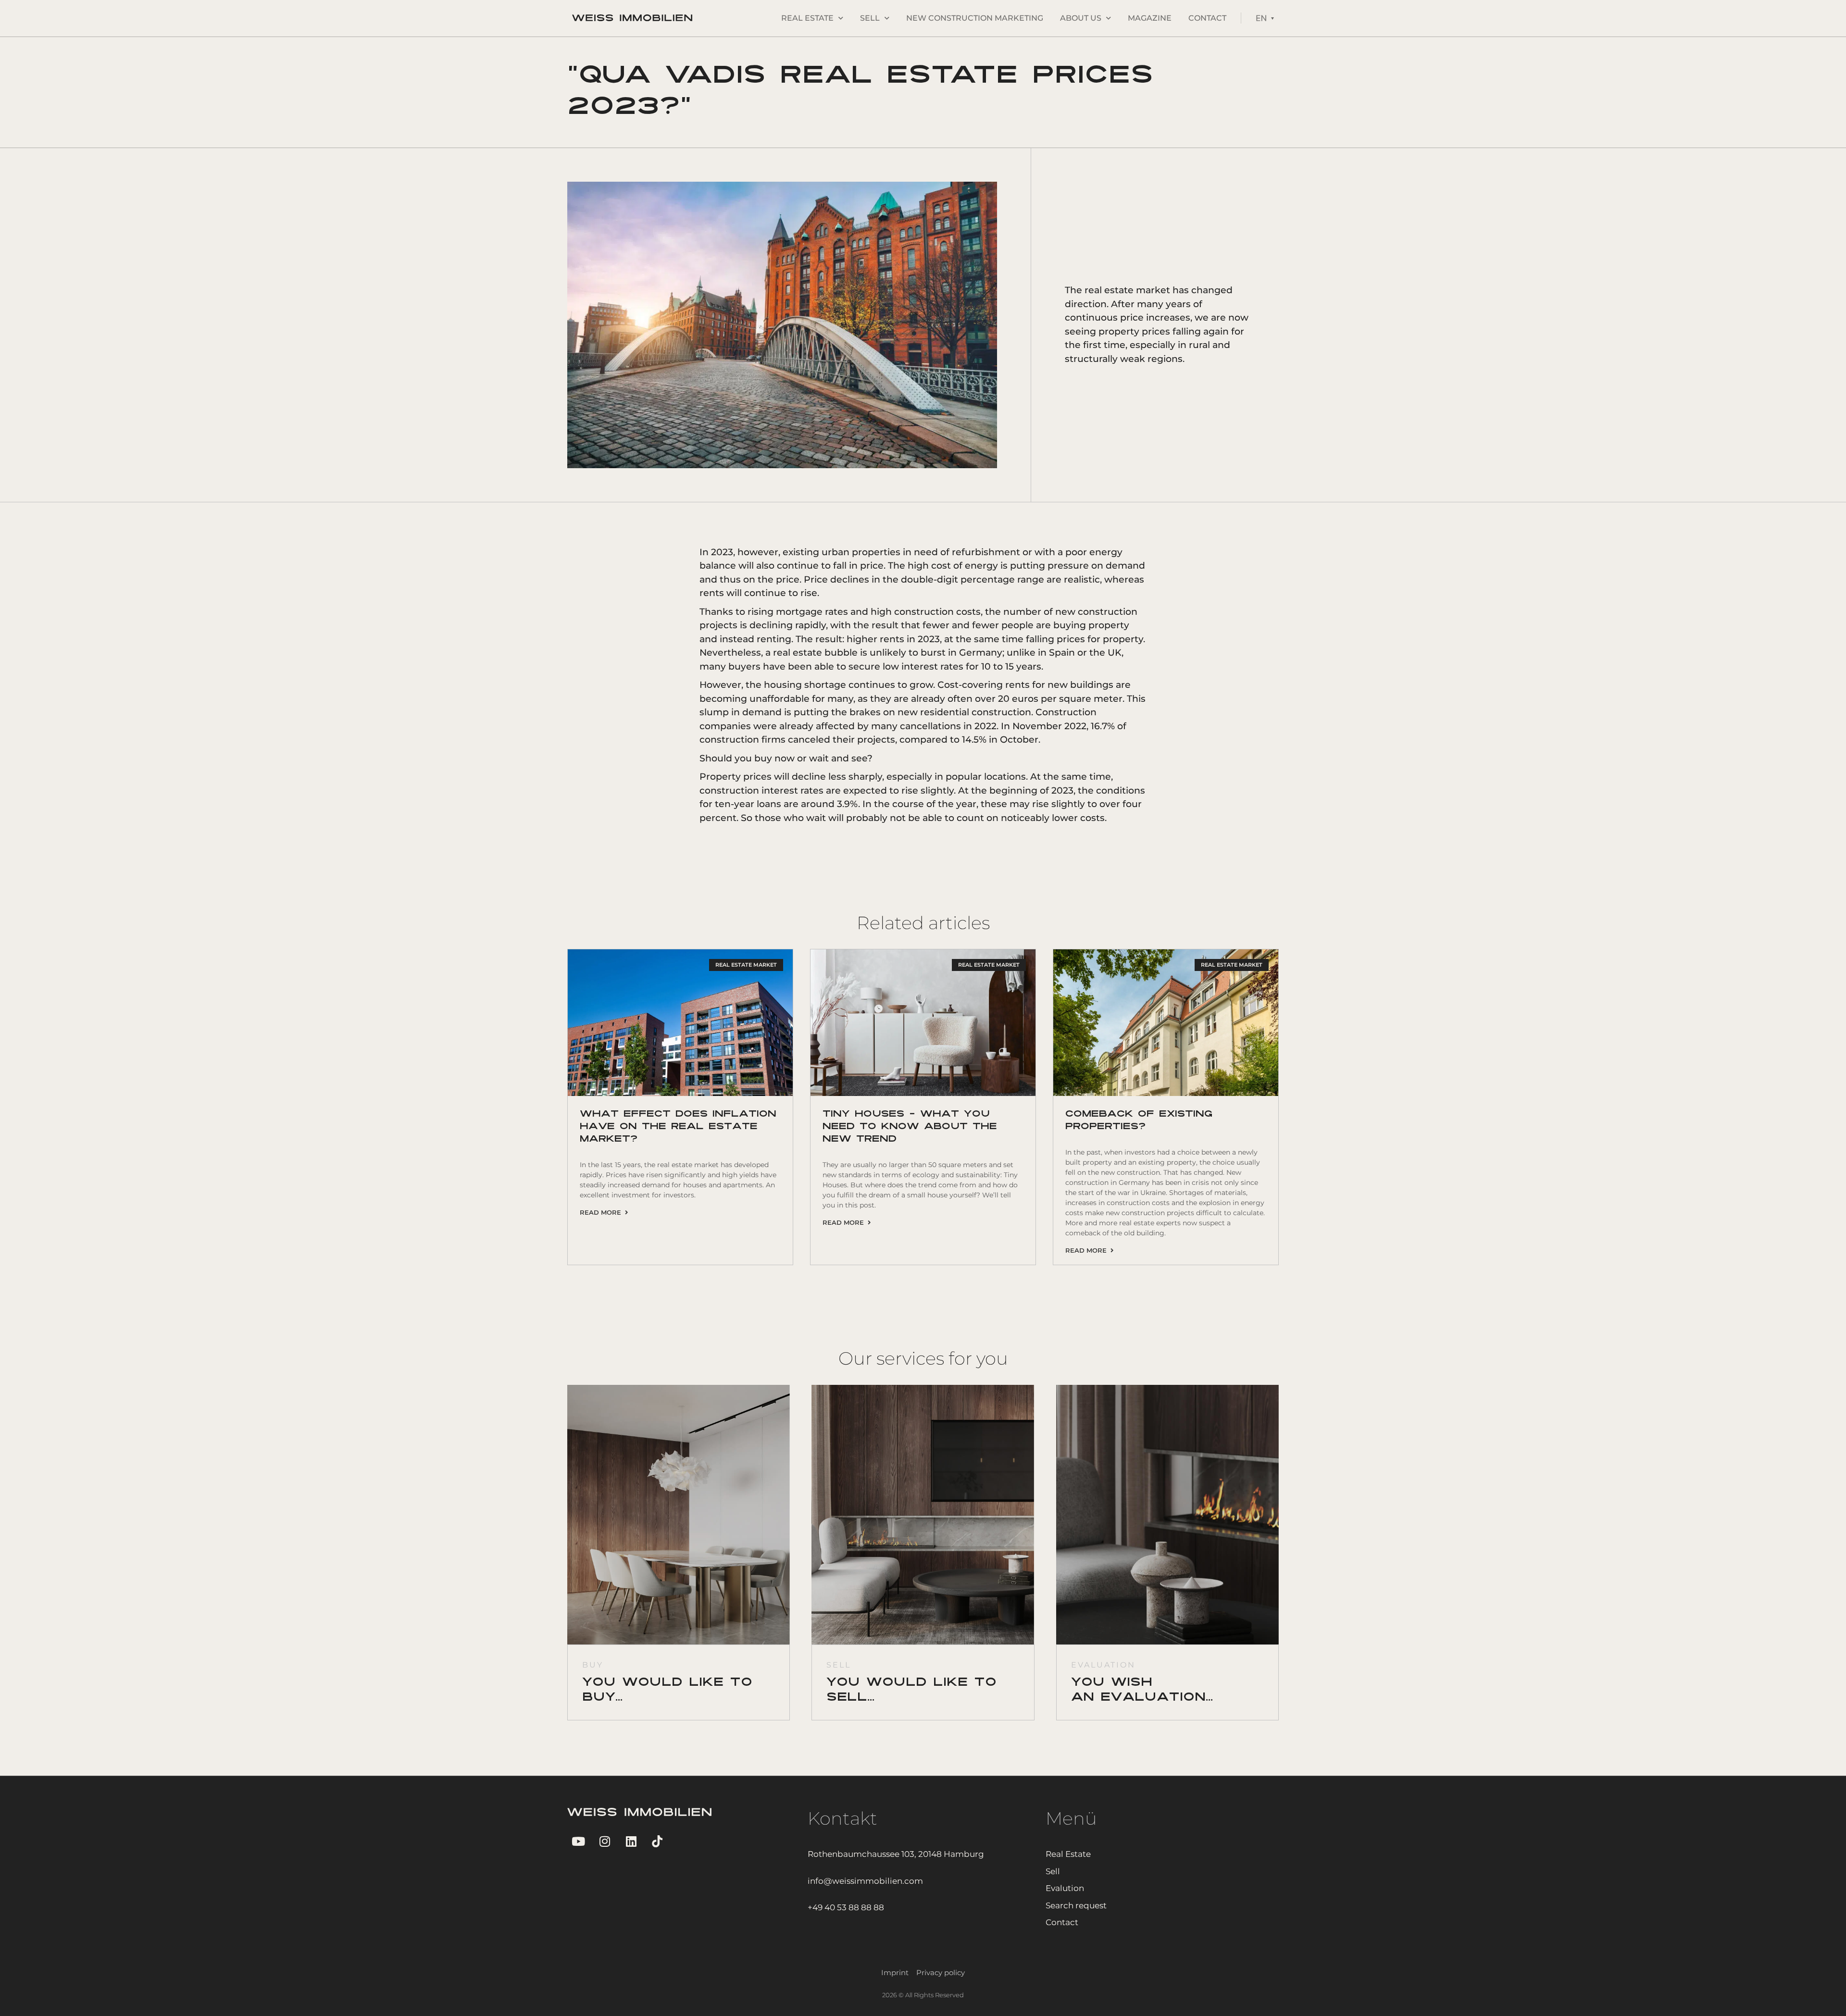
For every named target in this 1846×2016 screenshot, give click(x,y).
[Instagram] (605, 1841)
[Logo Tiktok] (657, 1841)
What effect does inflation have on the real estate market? (678, 1127)
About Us (1081, 18)
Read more (602, 1212)
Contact (1207, 18)
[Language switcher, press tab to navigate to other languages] (1265, 18)
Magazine (1150, 18)
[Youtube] (578, 1841)
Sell (870, 18)
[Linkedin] (631, 1841)
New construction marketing (975, 18)
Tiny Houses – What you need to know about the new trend (910, 1127)
